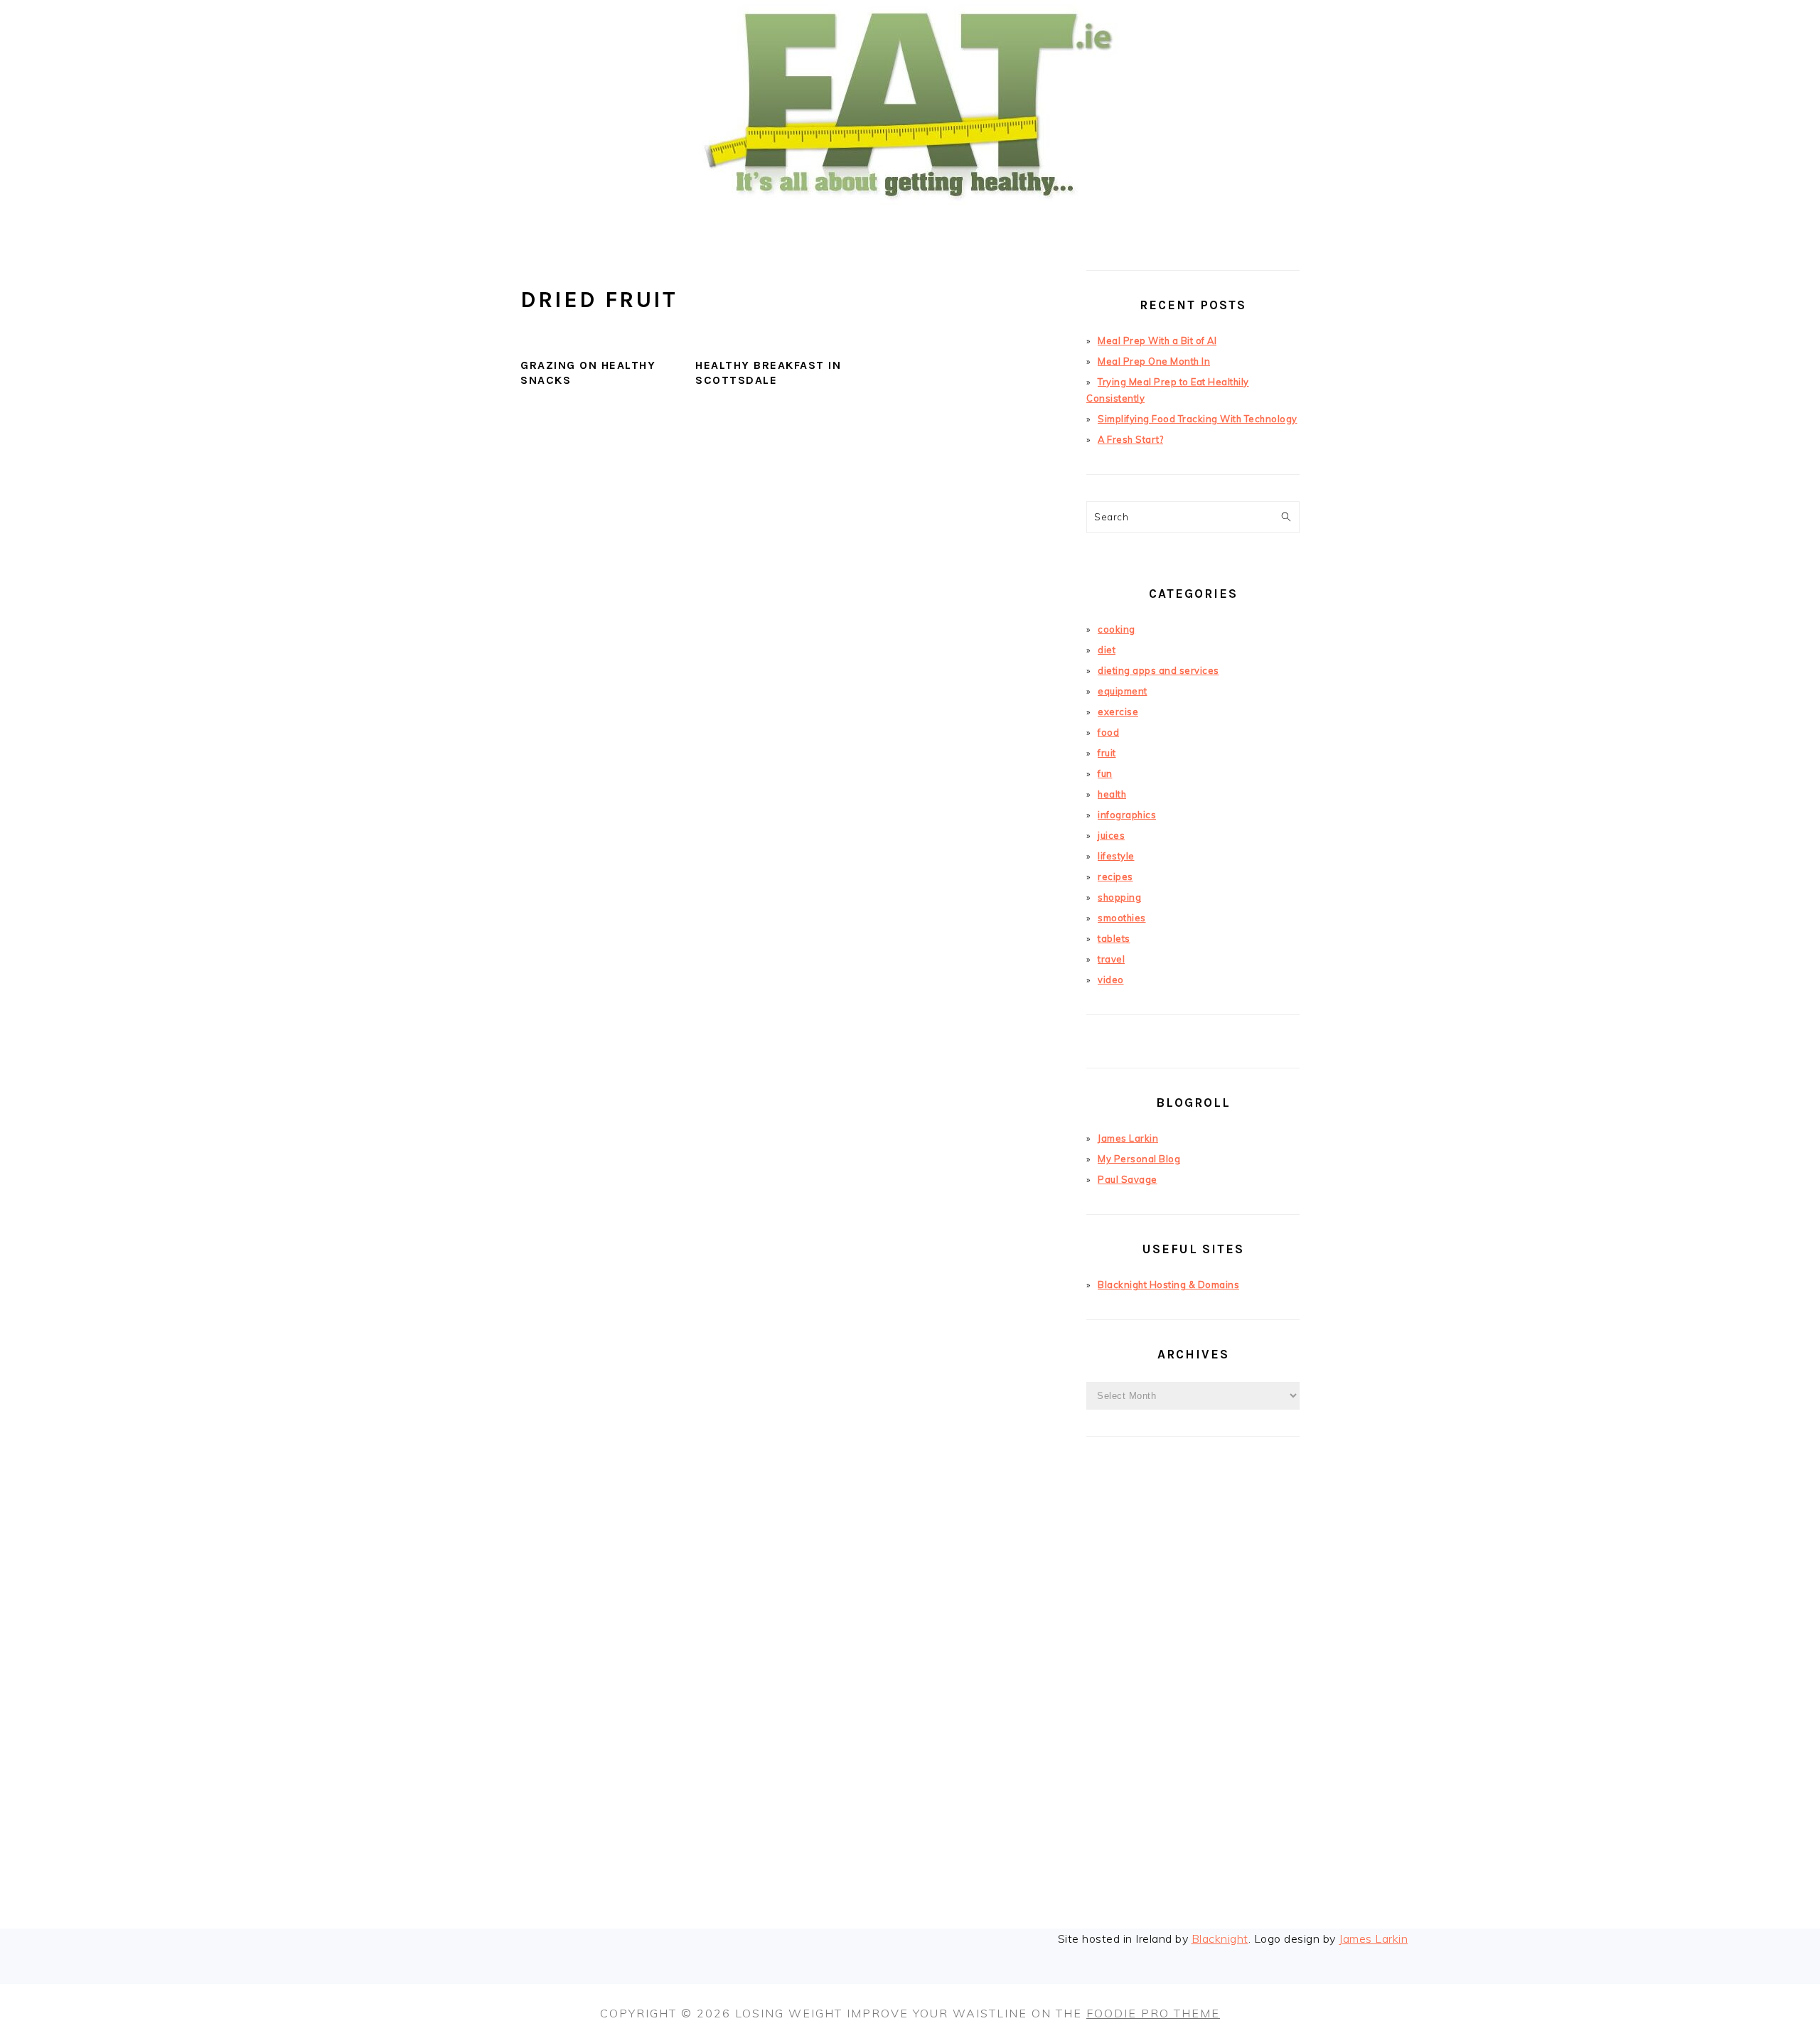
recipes (1115, 876)
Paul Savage (1128, 1179)
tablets (1114, 938)
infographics (1127, 815)
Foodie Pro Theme (1153, 2013)
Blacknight (1220, 1939)
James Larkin (1128, 1138)
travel (1111, 959)
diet (1107, 650)
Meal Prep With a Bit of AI (1157, 340)
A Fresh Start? (1130, 439)
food (1108, 732)
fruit (1107, 753)
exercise (1118, 712)
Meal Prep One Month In (1154, 361)
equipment (1123, 691)
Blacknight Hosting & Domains (1168, 1285)
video (1111, 980)
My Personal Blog (1139, 1159)
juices (1111, 835)
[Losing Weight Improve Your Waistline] (910, 223)
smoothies (1122, 918)
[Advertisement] (1193, 1705)
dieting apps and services (1158, 670)
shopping (1119, 897)
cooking (1117, 629)
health (1112, 794)
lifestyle (1116, 856)
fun (1105, 773)
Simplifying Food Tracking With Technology (1198, 419)
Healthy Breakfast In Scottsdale (768, 372)
